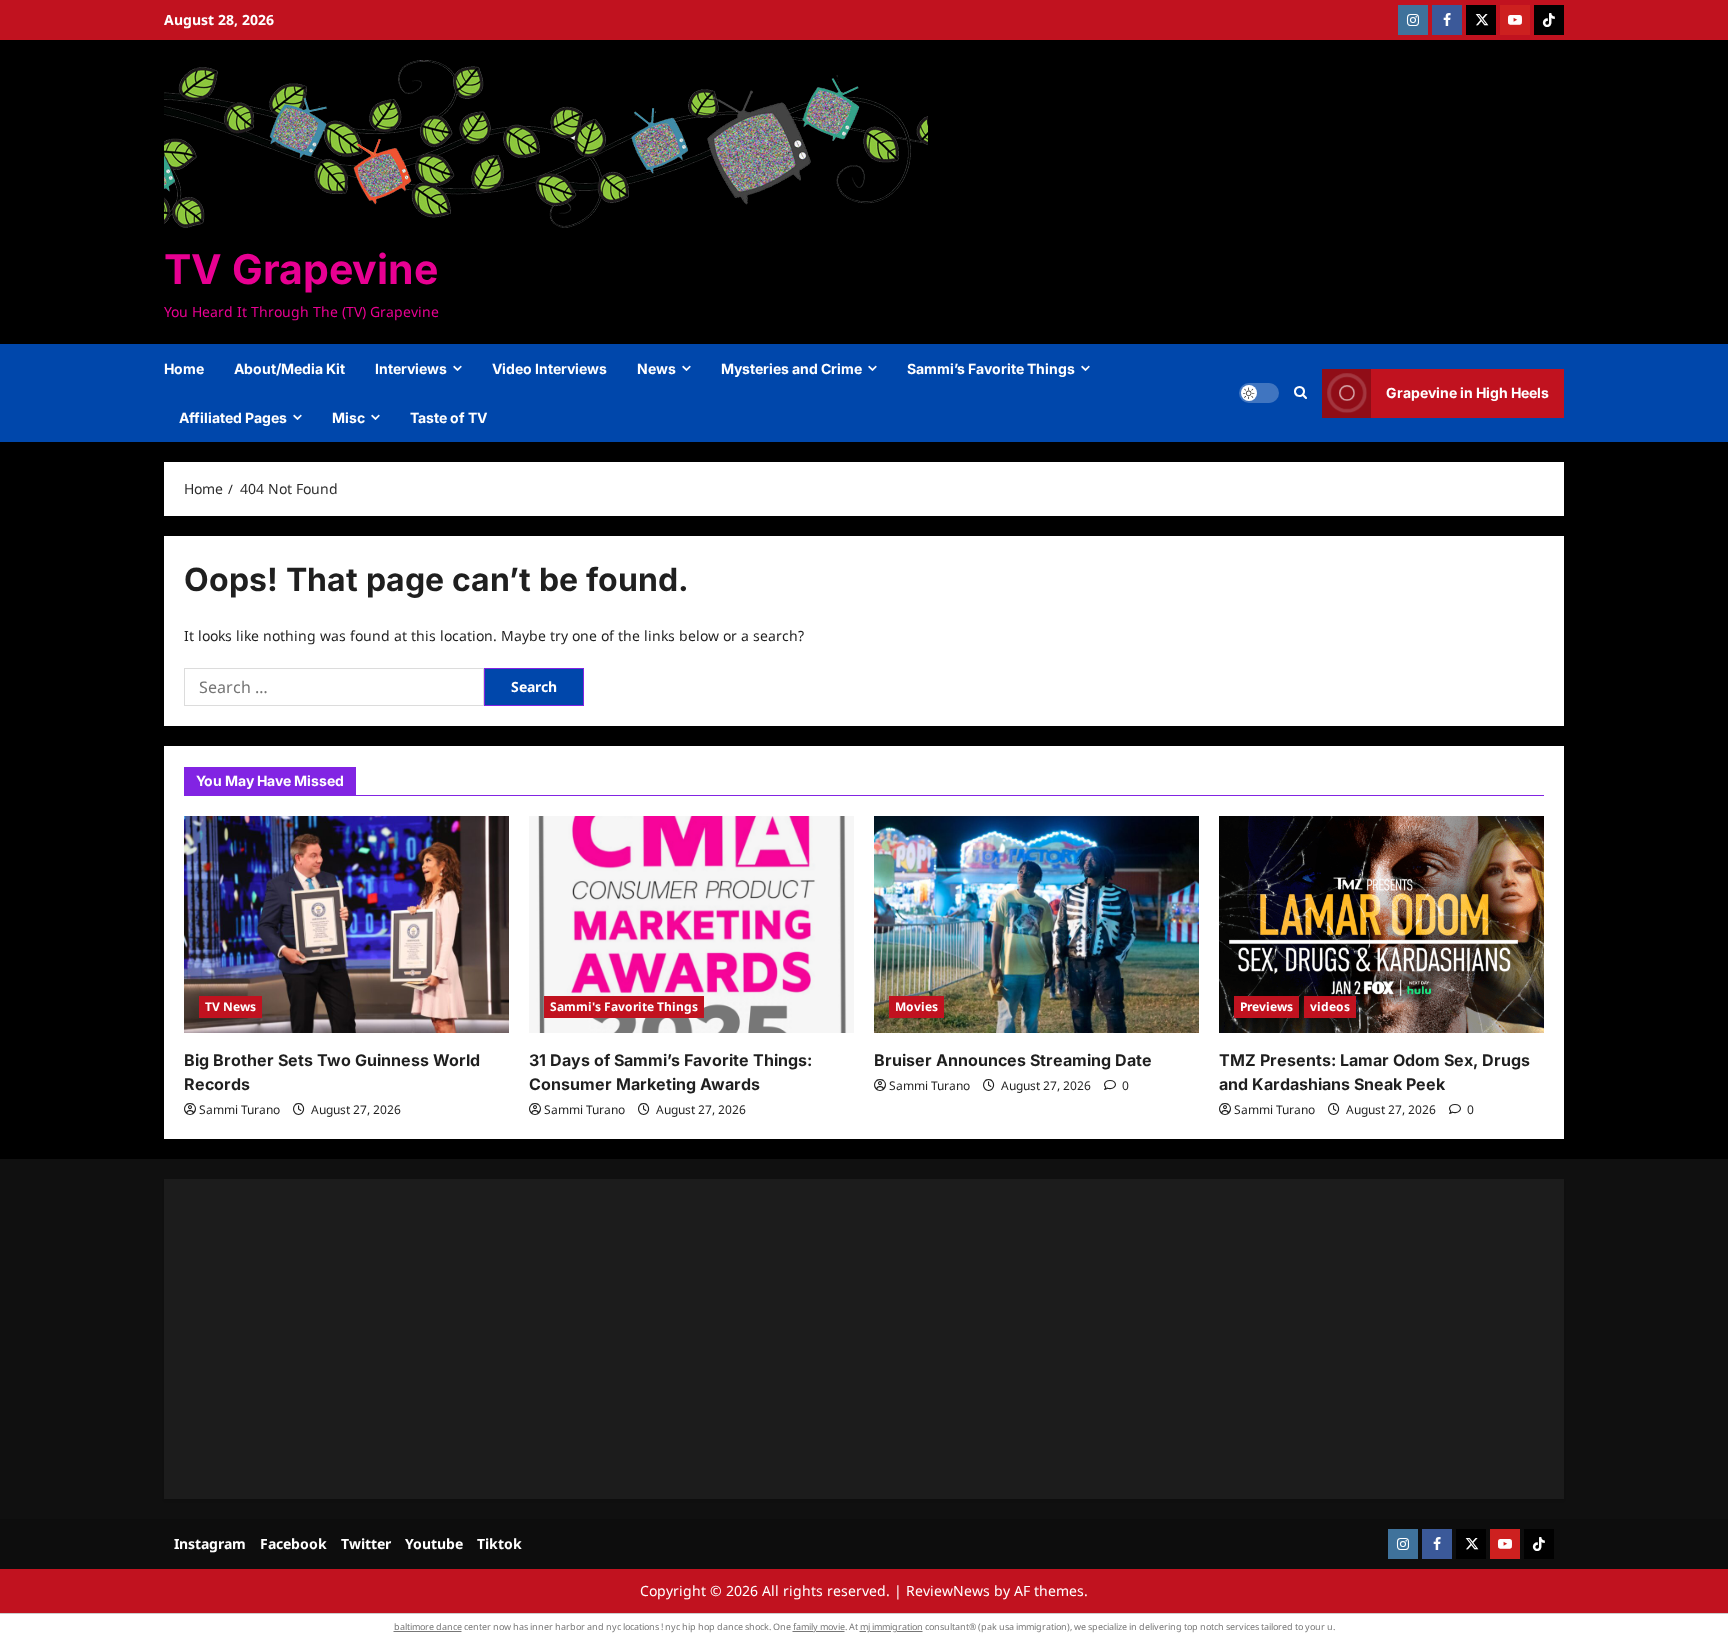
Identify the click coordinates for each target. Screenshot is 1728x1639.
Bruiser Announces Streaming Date (1013, 1060)
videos (1330, 1006)
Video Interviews (549, 368)
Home (184, 368)
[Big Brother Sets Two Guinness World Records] (346, 924)
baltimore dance (428, 1626)
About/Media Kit (289, 368)
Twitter (366, 1543)
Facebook (293, 1543)
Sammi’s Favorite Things (991, 368)
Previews (1266, 1006)
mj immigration (891, 1626)
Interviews (411, 368)
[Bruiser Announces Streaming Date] (1036, 924)
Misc (348, 417)
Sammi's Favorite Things (624, 1006)
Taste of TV (448, 417)
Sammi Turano (239, 1109)
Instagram (210, 1543)
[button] (1300, 393)
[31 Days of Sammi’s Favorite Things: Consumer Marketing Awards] (691, 924)
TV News (230, 1006)
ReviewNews (948, 1590)
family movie (819, 1626)
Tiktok (499, 1543)
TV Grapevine (301, 269)
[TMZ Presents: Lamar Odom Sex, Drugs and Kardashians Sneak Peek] (1381, 924)
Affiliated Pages (233, 417)
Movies (916, 1006)
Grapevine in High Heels (1467, 392)
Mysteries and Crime (791, 368)
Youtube (434, 1543)
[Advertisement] (784, 1339)
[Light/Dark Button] (1259, 393)
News (656, 368)
